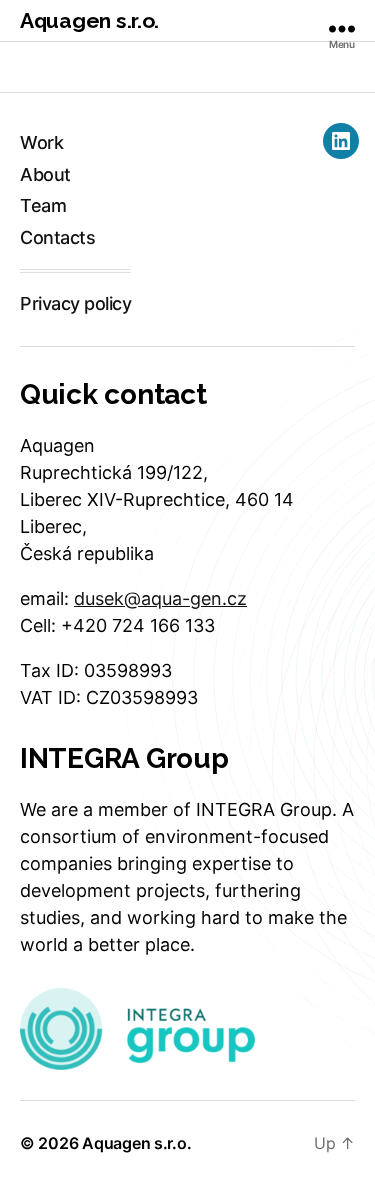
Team (43, 205)
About (45, 174)
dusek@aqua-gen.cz (160, 598)
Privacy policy (75, 303)
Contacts (57, 237)
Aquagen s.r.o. (89, 20)
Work (41, 142)
